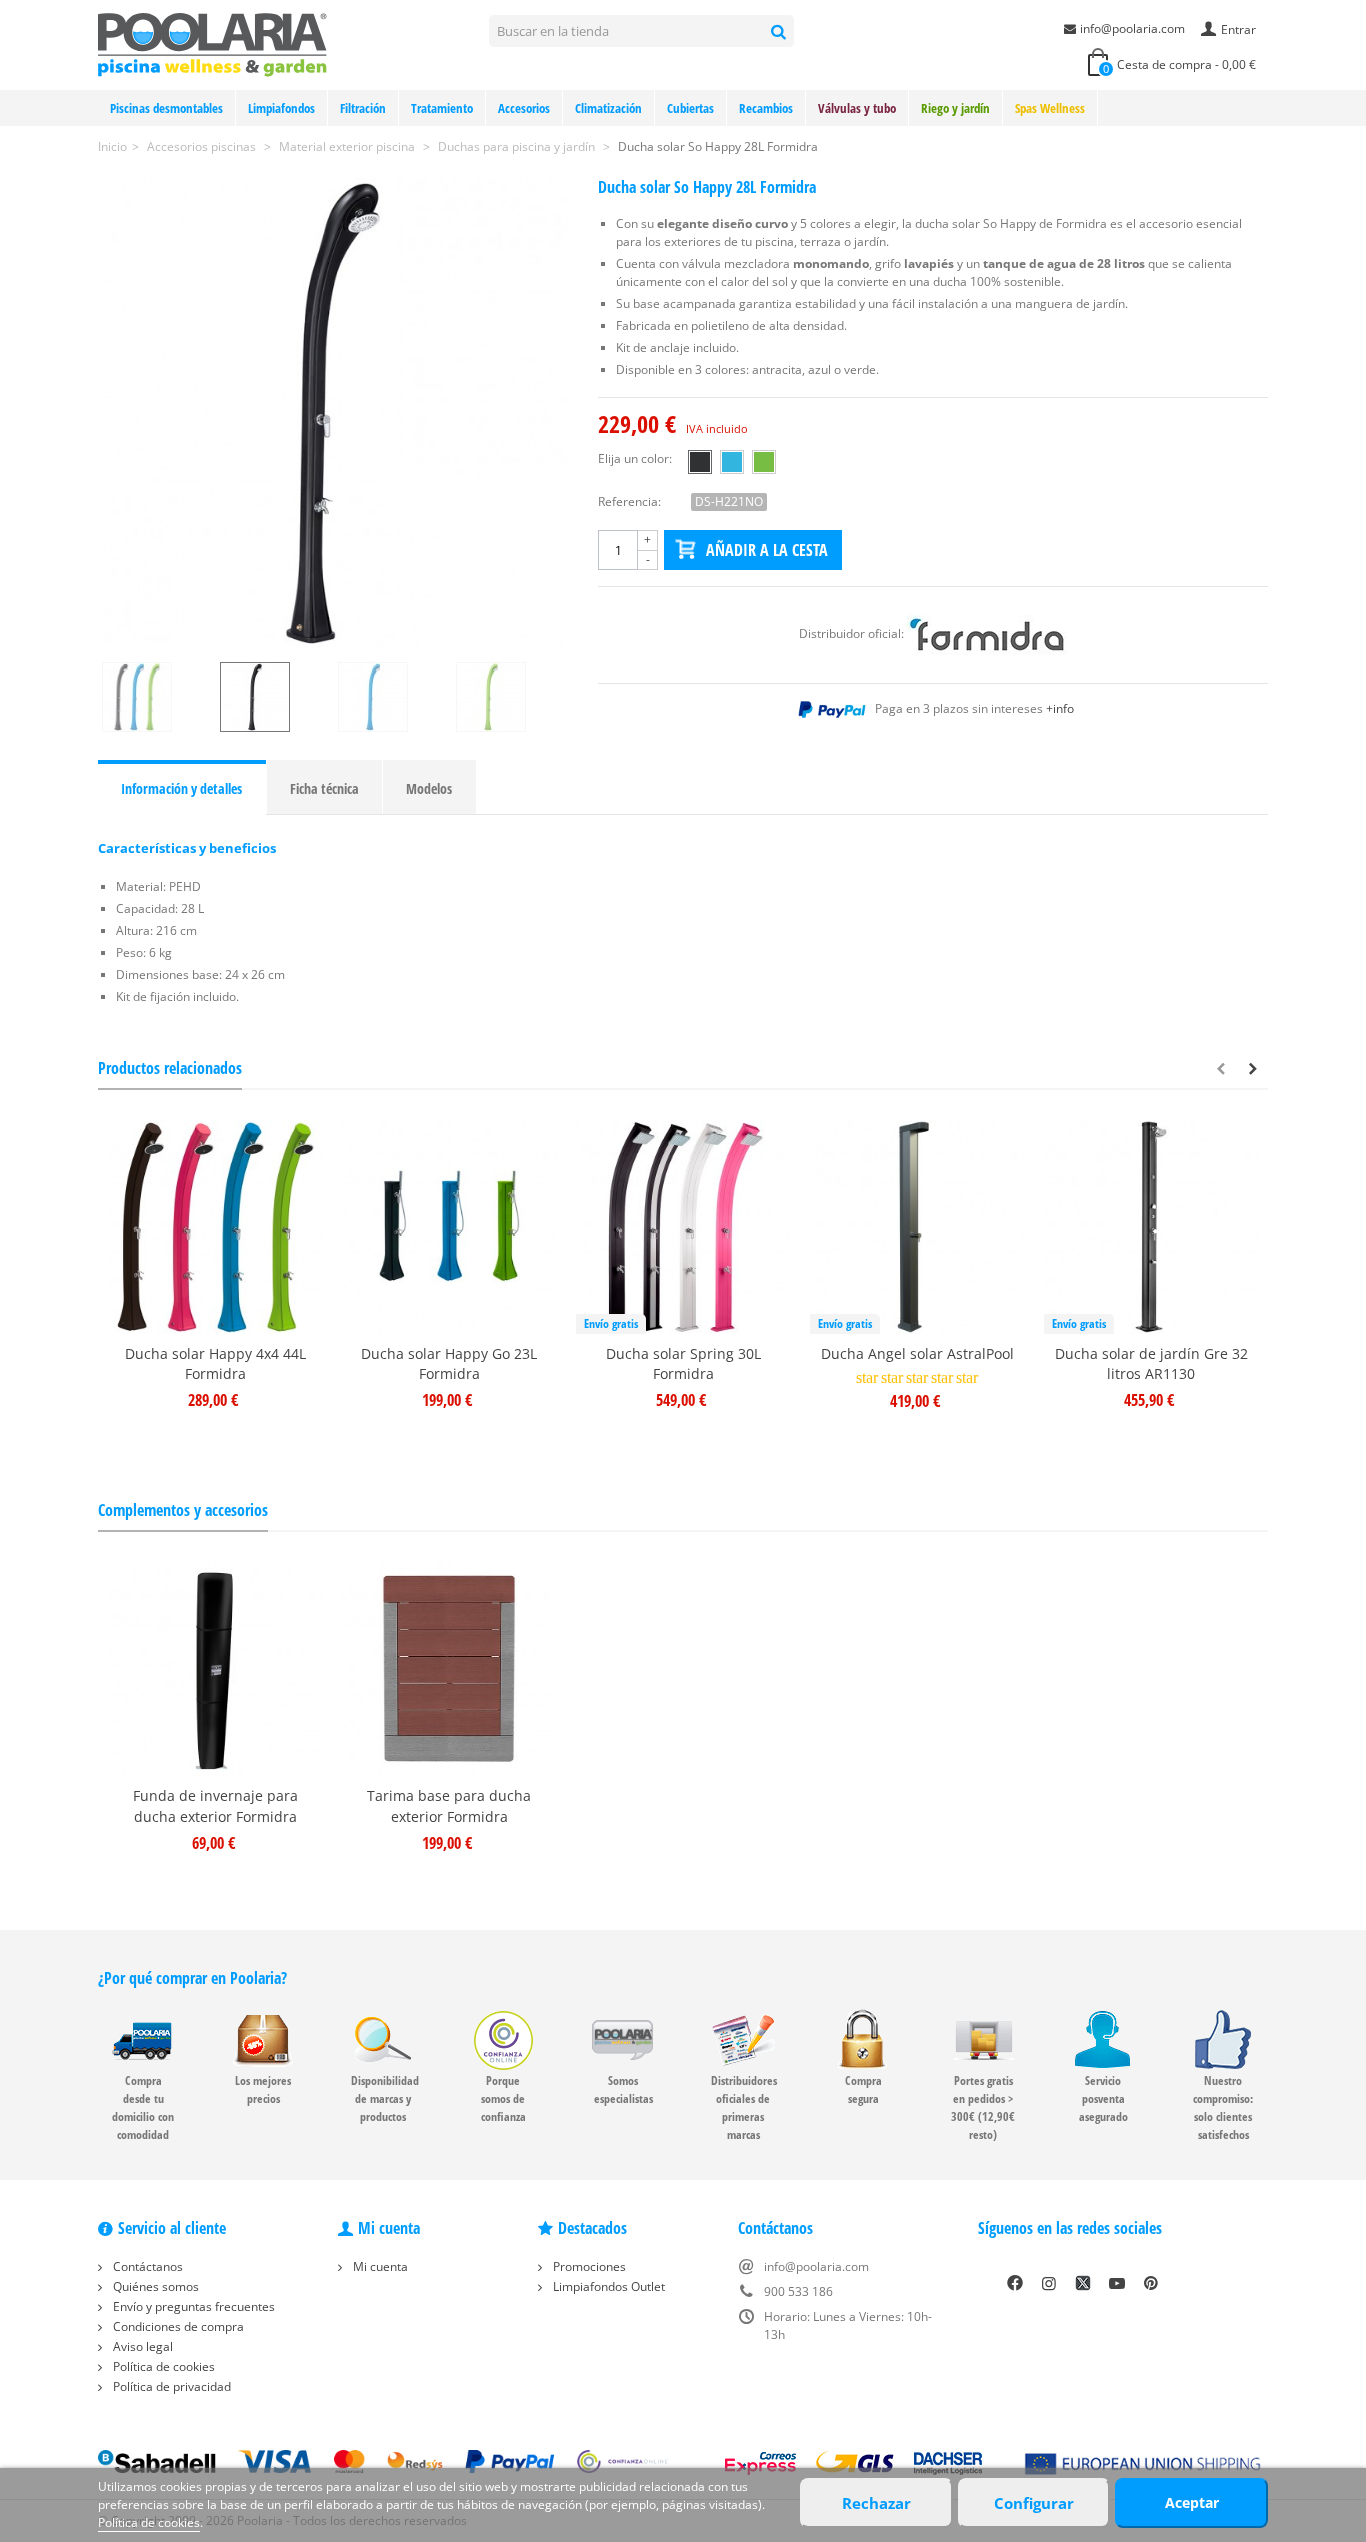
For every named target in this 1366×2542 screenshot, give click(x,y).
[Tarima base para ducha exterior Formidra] (449, 1669)
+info (1060, 708)
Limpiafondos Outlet (607, 2286)
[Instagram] (1049, 2283)
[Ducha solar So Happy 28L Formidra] (157, 697)
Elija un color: (635, 458)
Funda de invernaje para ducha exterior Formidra (215, 1806)
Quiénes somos (154, 2286)
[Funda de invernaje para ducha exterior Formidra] (215, 1669)
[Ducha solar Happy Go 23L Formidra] (449, 1227)
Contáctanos (146, 2266)
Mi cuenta (379, 2266)
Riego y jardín (955, 108)
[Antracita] (700, 462)
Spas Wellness (1050, 108)
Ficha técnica (324, 788)
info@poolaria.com (1132, 28)
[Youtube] (1117, 2283)
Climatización (608, 108)
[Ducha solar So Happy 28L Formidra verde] (511, 697)
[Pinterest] (1151, 2283)
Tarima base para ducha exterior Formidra (449, 1806)
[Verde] (764, 462)
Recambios (766, 108)
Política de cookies (162, 2366)
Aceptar (1192, 2502)
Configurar (1034, 2503)
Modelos (429, 788)
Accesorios (524, 108)
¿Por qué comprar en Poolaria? (192, 1978)
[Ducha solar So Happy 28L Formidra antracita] (333, 413)
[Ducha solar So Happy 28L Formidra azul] (393, 697)
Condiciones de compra (177, 2326)
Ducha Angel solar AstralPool (917, 1353)
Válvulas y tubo (857, 108)
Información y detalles (181, 788)
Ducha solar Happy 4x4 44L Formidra (215, 1364)
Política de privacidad (170, 2386)
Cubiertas (690, 108)
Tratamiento (442, 108)
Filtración (363, 108)
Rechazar (876, 2503)
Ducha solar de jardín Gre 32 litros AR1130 (1151, 1364)
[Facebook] (1015, 2283)
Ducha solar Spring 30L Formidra (683, 1364)
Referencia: (629, 501)
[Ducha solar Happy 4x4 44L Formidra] (215, 1227)
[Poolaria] (212, 43)
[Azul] (732, 462)
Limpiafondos (281, 108)
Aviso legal (141, 2346)
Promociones (588, 2266)
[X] (1083, 2283)
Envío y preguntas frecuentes (192, 2306)
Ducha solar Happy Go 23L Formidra (449, 1364)
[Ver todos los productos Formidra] (987, 633)
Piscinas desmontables (166, 108)
